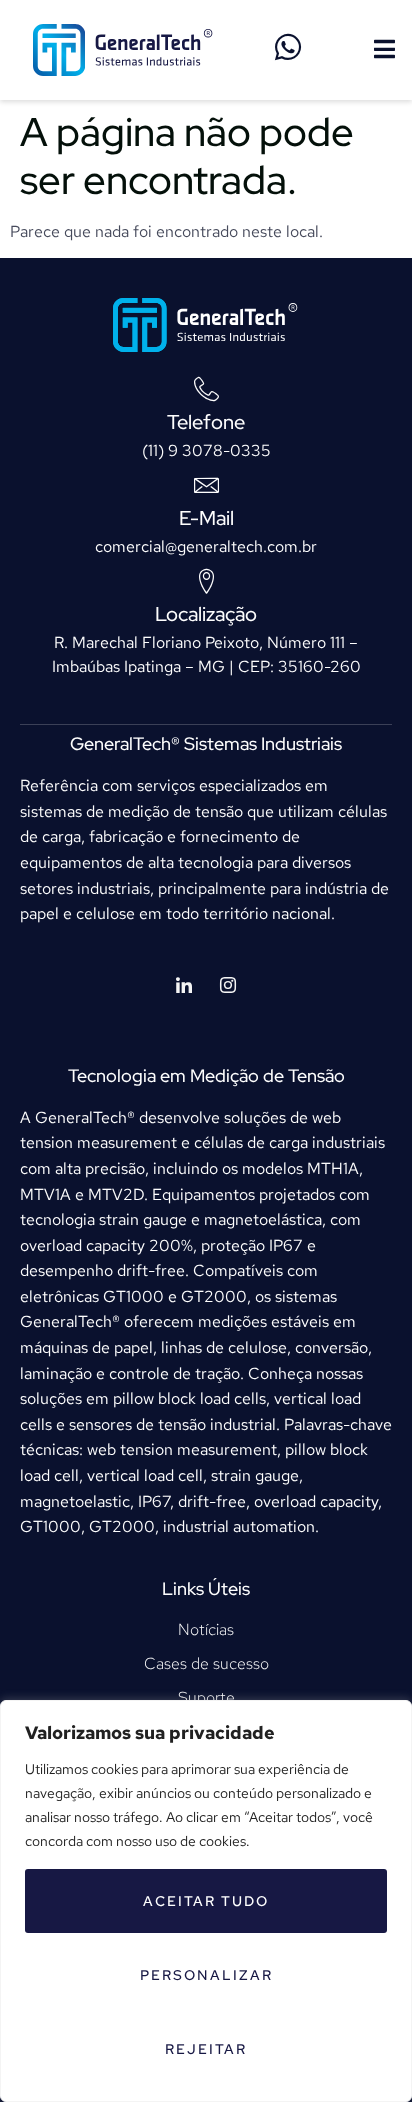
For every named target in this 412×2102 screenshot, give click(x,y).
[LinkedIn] (184, 987)
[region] (206, 1901)
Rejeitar (206, 2049)
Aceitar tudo (206, 1901)
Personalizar (206, 1975)
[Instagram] (228, 987)
